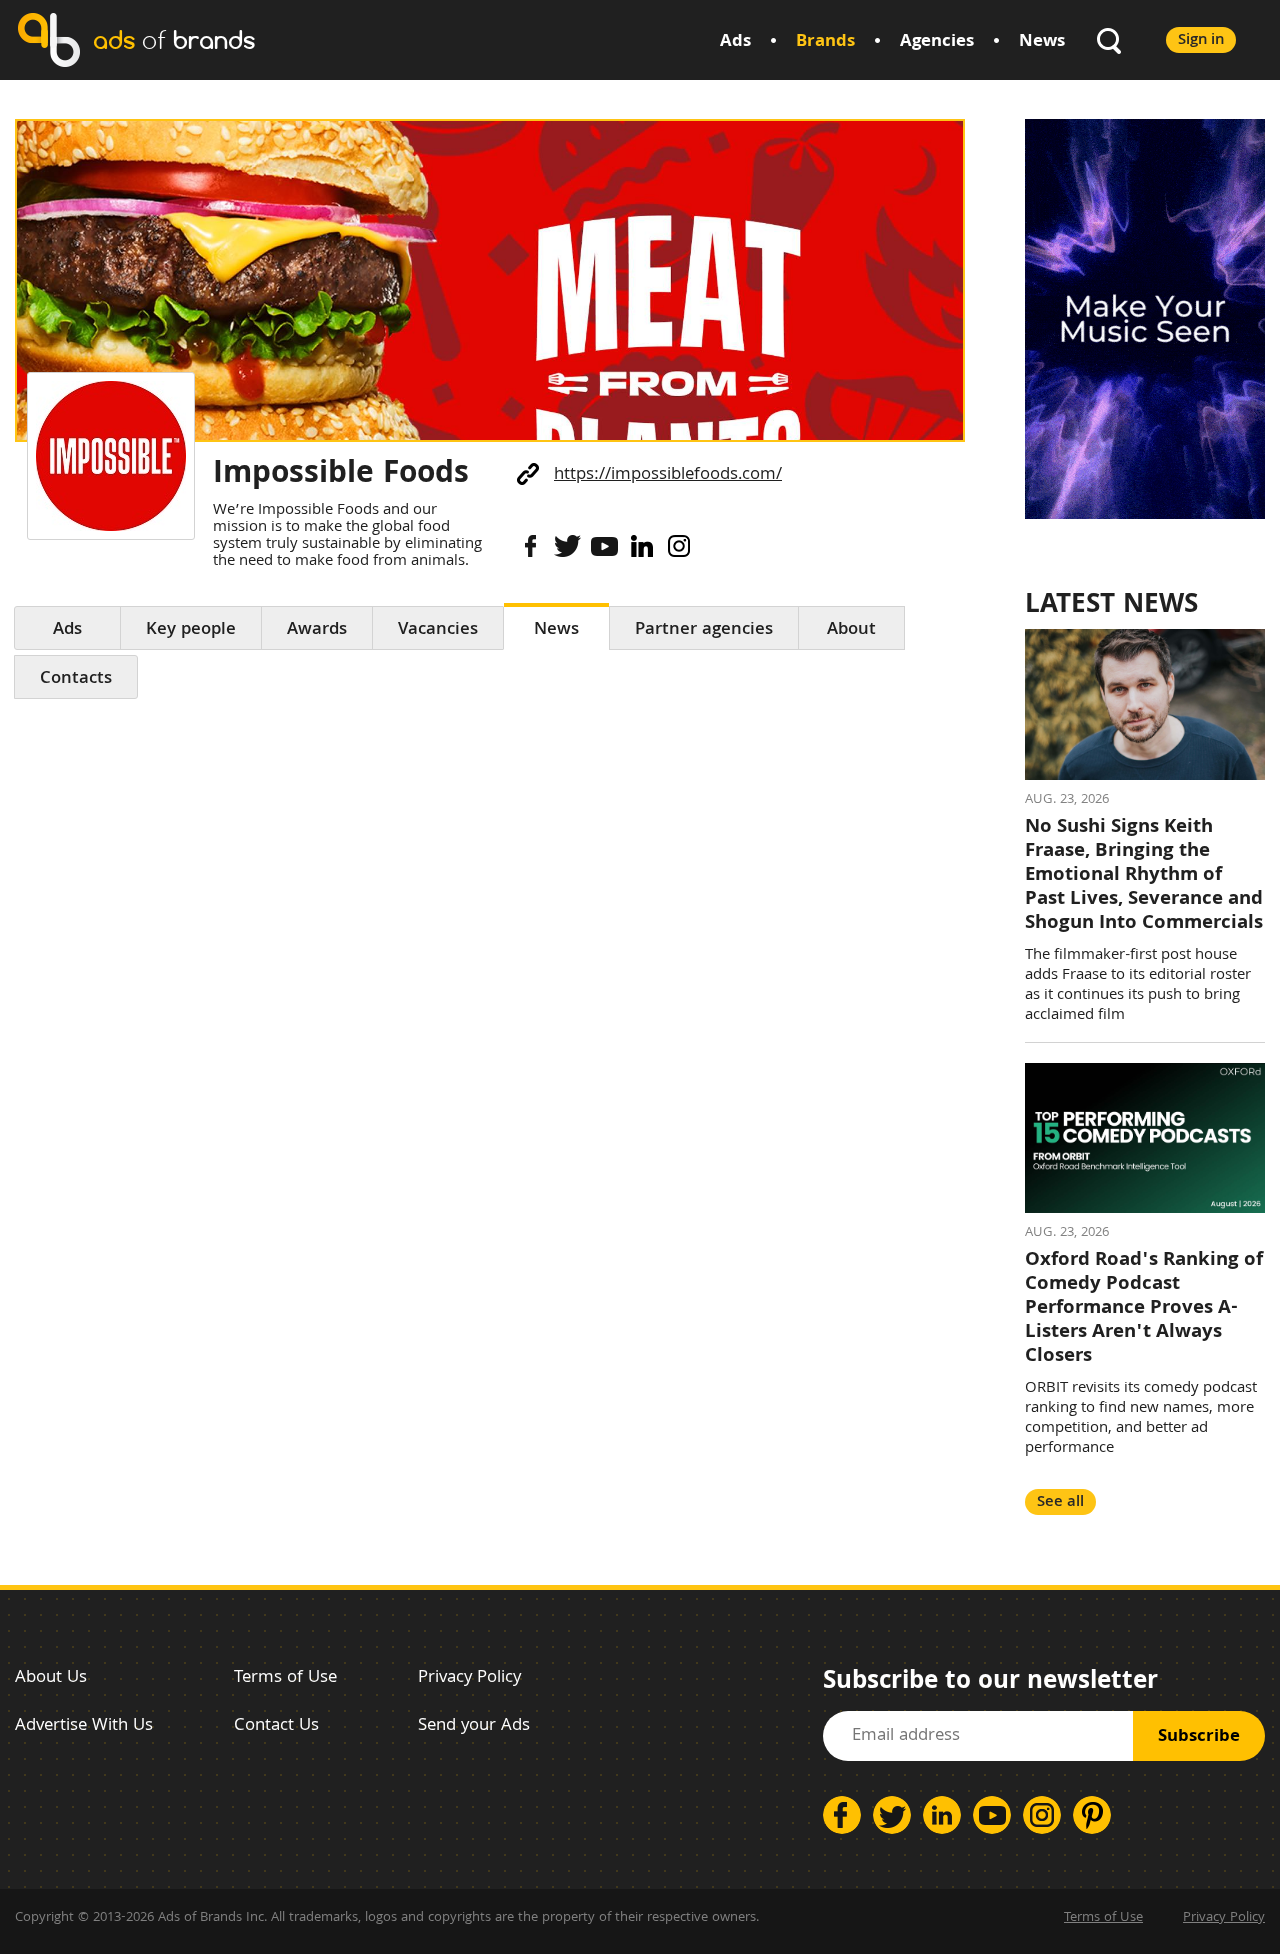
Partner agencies (704, 630)
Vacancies (438, 630)
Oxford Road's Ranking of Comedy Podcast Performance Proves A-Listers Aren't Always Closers (1144, 1309)
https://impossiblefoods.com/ (668, 475)
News (1042, 42)
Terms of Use (285, 1678)
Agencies (937, 42)
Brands (825, 42)
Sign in (1201, 40)
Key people (191, 630)
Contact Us (276, 1726)
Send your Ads (474, 1726)
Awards (317, 630)
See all (1060, 1502)
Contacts (76, 679)
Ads (735, 42)
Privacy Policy (469, 1678)
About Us (51, 1678)
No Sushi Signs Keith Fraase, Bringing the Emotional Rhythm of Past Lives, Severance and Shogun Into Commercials (1144, 876)
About (851, 630)
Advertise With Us (84, 1726)
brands (174, 39)
